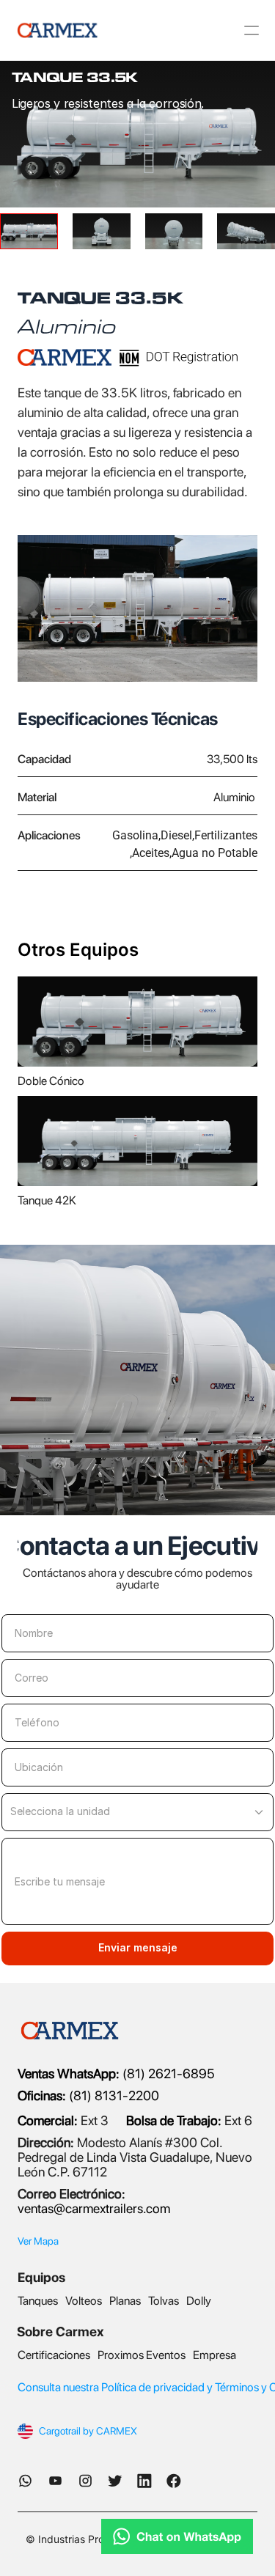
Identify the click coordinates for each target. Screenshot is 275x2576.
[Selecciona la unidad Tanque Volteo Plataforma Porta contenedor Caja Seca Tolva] (137, 1812)
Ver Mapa (38, 2241)
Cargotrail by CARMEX (88, 2431)
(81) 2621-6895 (167, 2073)
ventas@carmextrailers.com (94, 2208)
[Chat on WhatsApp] (137, 2536)
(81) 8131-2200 (88, 2095)
